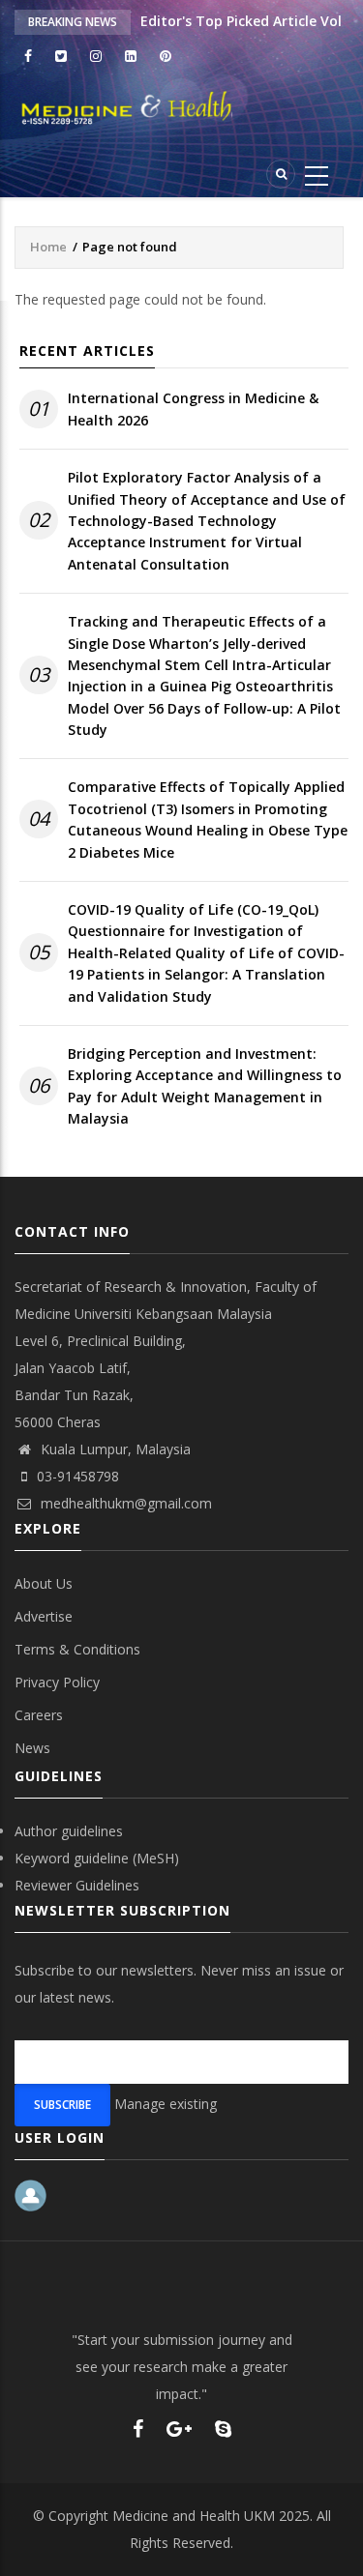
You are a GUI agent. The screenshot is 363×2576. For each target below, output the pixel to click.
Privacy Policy (57, 1682)
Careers (39, 1715)
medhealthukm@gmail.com (124, 1503)
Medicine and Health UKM (194, 2516)
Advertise (44, 1616)
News (32, 1748)
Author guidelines (69, 1831)
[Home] (181, 108)
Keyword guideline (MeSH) (97, 1858)
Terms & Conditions (77, 1649)
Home (48, 247)
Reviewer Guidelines (77, 1885)
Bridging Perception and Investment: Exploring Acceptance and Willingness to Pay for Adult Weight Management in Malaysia (205, 1086)
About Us (44, 1583)
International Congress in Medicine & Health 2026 (193, 409)
